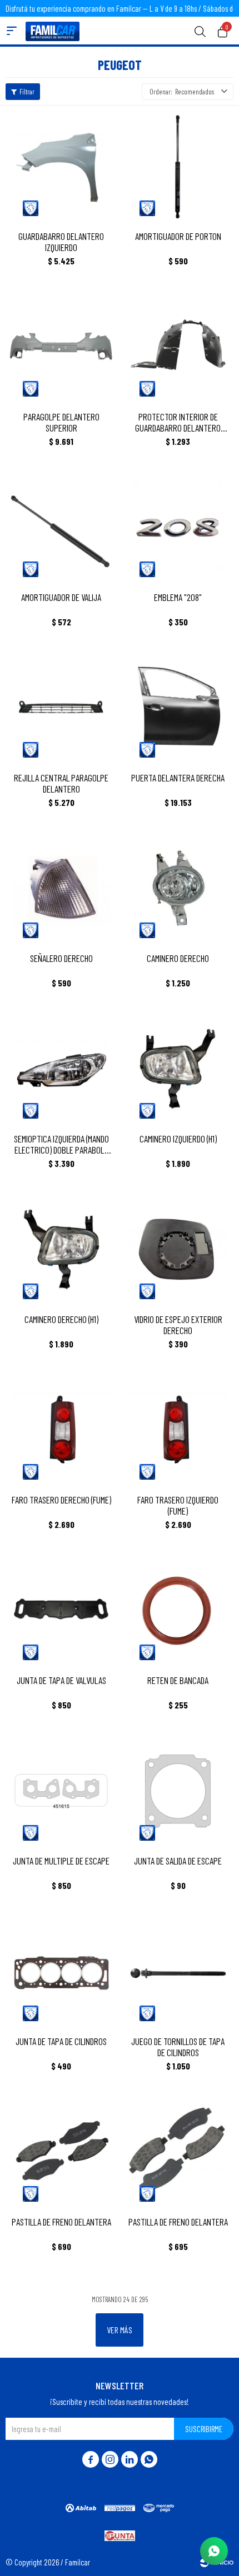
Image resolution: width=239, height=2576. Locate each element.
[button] (200, 31)
